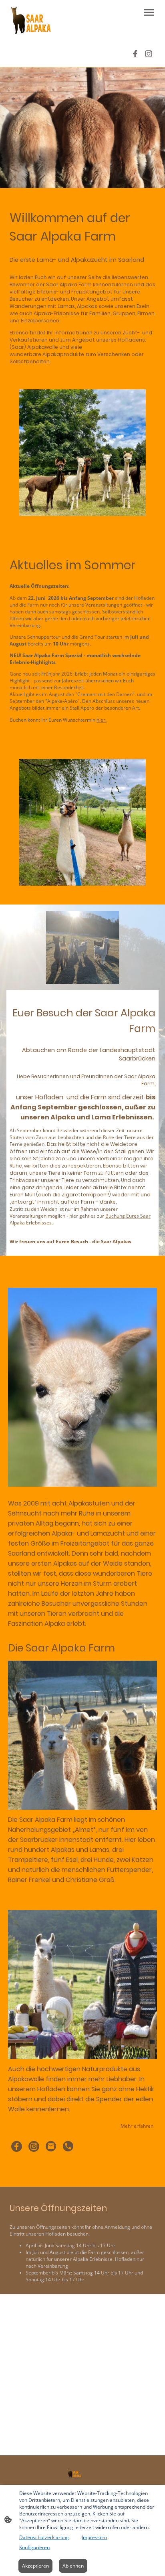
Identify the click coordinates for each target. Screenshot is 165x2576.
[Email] (51, 2146)
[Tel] (68, 2146)
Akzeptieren (35, 2566)
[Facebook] (135, 54)
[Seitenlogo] (31, 20)
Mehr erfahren (137, 2126)
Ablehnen (73, 2566)
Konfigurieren (34, 2547)
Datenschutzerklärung (44, 2537)
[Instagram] (149, 54)
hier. (102, 720)
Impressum (94, 2537)
